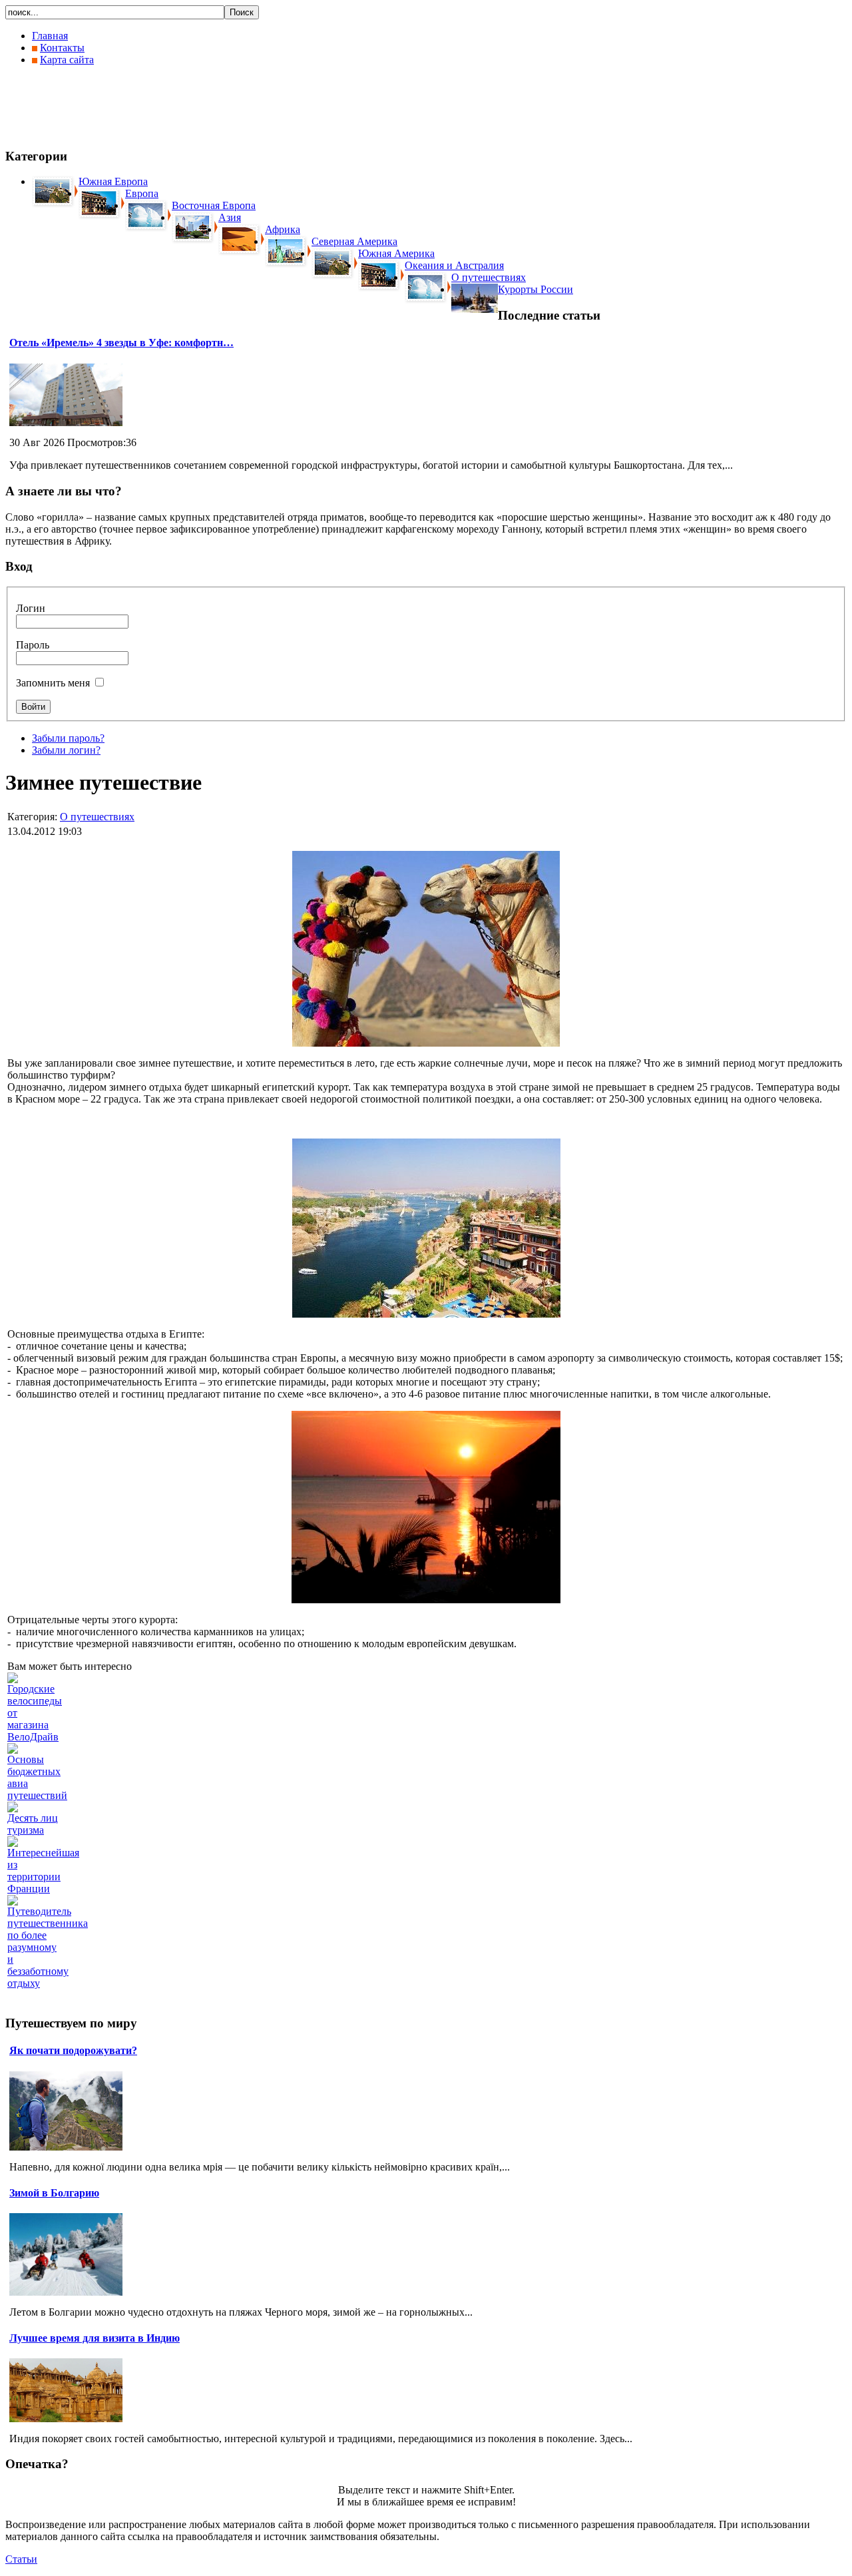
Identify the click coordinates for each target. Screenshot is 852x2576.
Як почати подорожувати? (73, 2050)
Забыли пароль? (68, 738)
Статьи (21, 2559)
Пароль (33, 645)
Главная (50, 36)
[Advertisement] (248, 107)
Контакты (62, 48)
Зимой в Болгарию (54, 2193)
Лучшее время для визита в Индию (95, 2338)
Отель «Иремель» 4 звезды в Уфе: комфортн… (121, 343)
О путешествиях (97, 817)
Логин (31, 608)
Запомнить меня (53, 683)
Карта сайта (67, 60)
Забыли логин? (66, 750)
